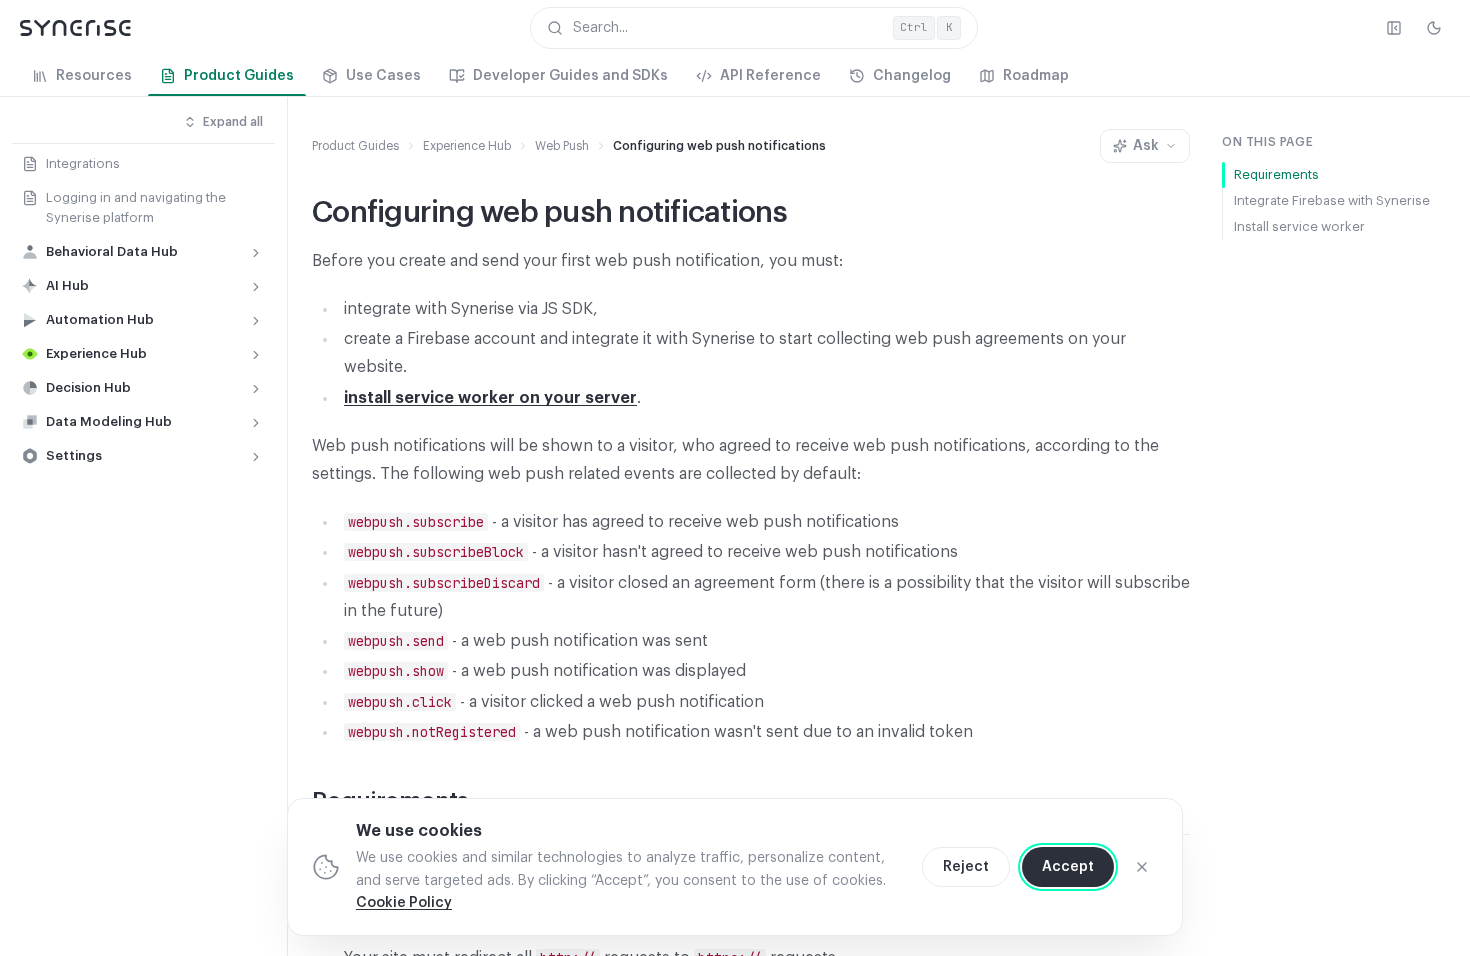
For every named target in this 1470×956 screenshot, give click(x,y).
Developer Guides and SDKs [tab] (570, 76)
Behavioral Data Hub (112, 251)
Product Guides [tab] (239, 76)
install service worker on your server (490, 398)
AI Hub (67, 285)
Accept (1068, 867)
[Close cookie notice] (1142, 867)
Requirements (1276, 174)
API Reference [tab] (770, 76)
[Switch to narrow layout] (1394, 28)
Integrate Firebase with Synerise (1332, 200)
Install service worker (1299, 226)
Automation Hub (100, 319)
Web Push (562, 146)
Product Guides (355, 146)
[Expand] (256, 253)
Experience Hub (96, 353)
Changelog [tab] (912, 76)
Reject (966, 867)
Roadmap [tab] (1036, 76)
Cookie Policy (404, 903)
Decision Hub (88, 387)
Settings (74, 455)
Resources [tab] (94, 76)
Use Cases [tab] (383, 76)
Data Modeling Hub (109, 421)
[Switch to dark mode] (1434, 28)
